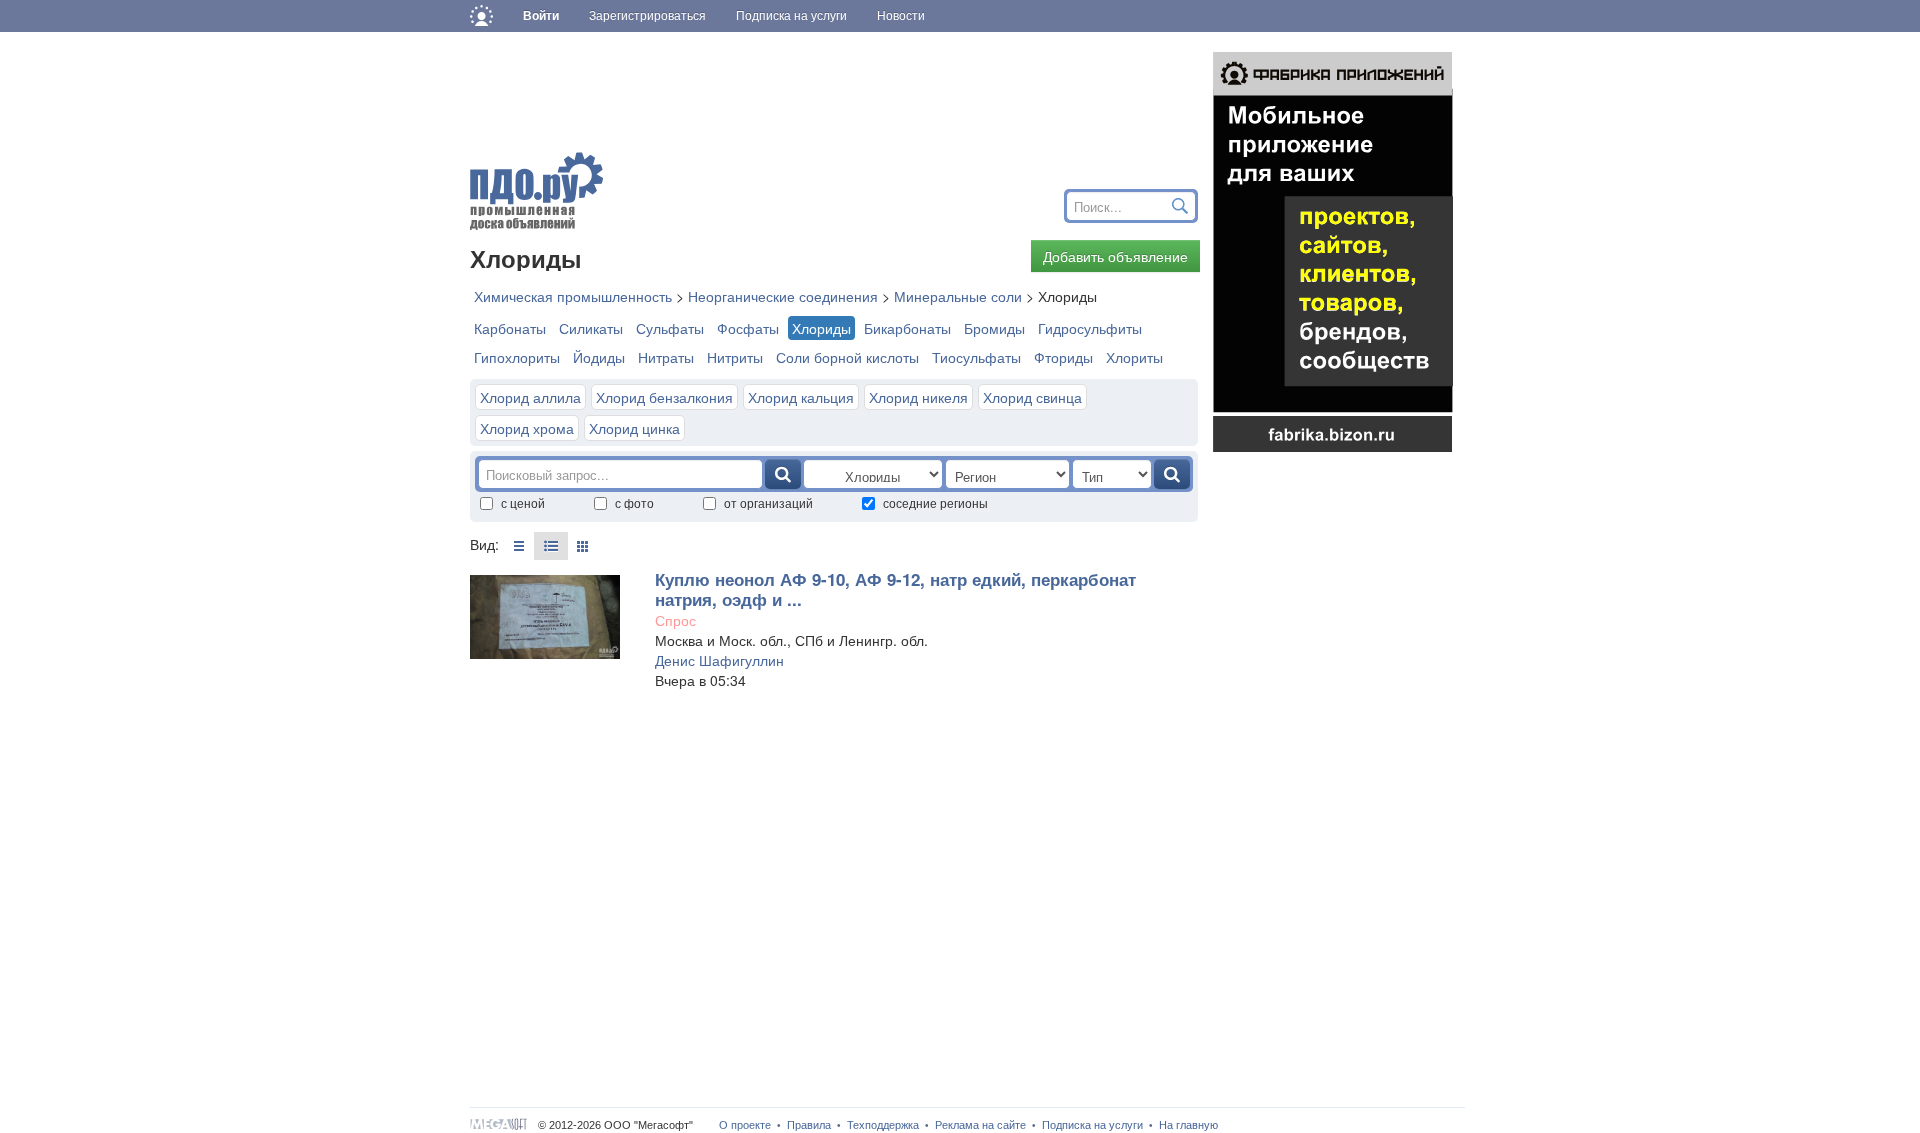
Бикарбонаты (907, 328)
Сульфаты (670, 328)
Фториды (1063, 357)
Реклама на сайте (980, 1125)
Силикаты (591, 328)
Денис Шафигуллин (719, 660)
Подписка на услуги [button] (791, 16)
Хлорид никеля (918, 397)
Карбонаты (510, 328)
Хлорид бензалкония (664, 397)
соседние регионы (935, 502)
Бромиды (994, 328)
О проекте (745, 1125)
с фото (634, 502)
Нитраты (666, 357)
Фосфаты (748, 328)
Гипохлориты (517, 357)
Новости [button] (901, 16)
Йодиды (599, 357)
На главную (1188, 1125)
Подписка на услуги (1092, 1125)
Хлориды (821, 328)
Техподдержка (883, 1125)
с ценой (523, 502)
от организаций (768, 502)
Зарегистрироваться (647, 16)
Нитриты (735, 357)
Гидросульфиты (1090, 328)
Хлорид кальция (801, 397)
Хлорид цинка (634, 428)
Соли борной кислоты (847, 357)
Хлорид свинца (1032, 397)
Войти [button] (541, 16)
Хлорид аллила (530, 397)
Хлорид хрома (527, 428)
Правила (809, 1125)
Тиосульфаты (976, 357)
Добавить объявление (1115, 256)
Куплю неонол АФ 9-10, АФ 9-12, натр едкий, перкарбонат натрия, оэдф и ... (895, 589)
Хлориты (1134, 357)
